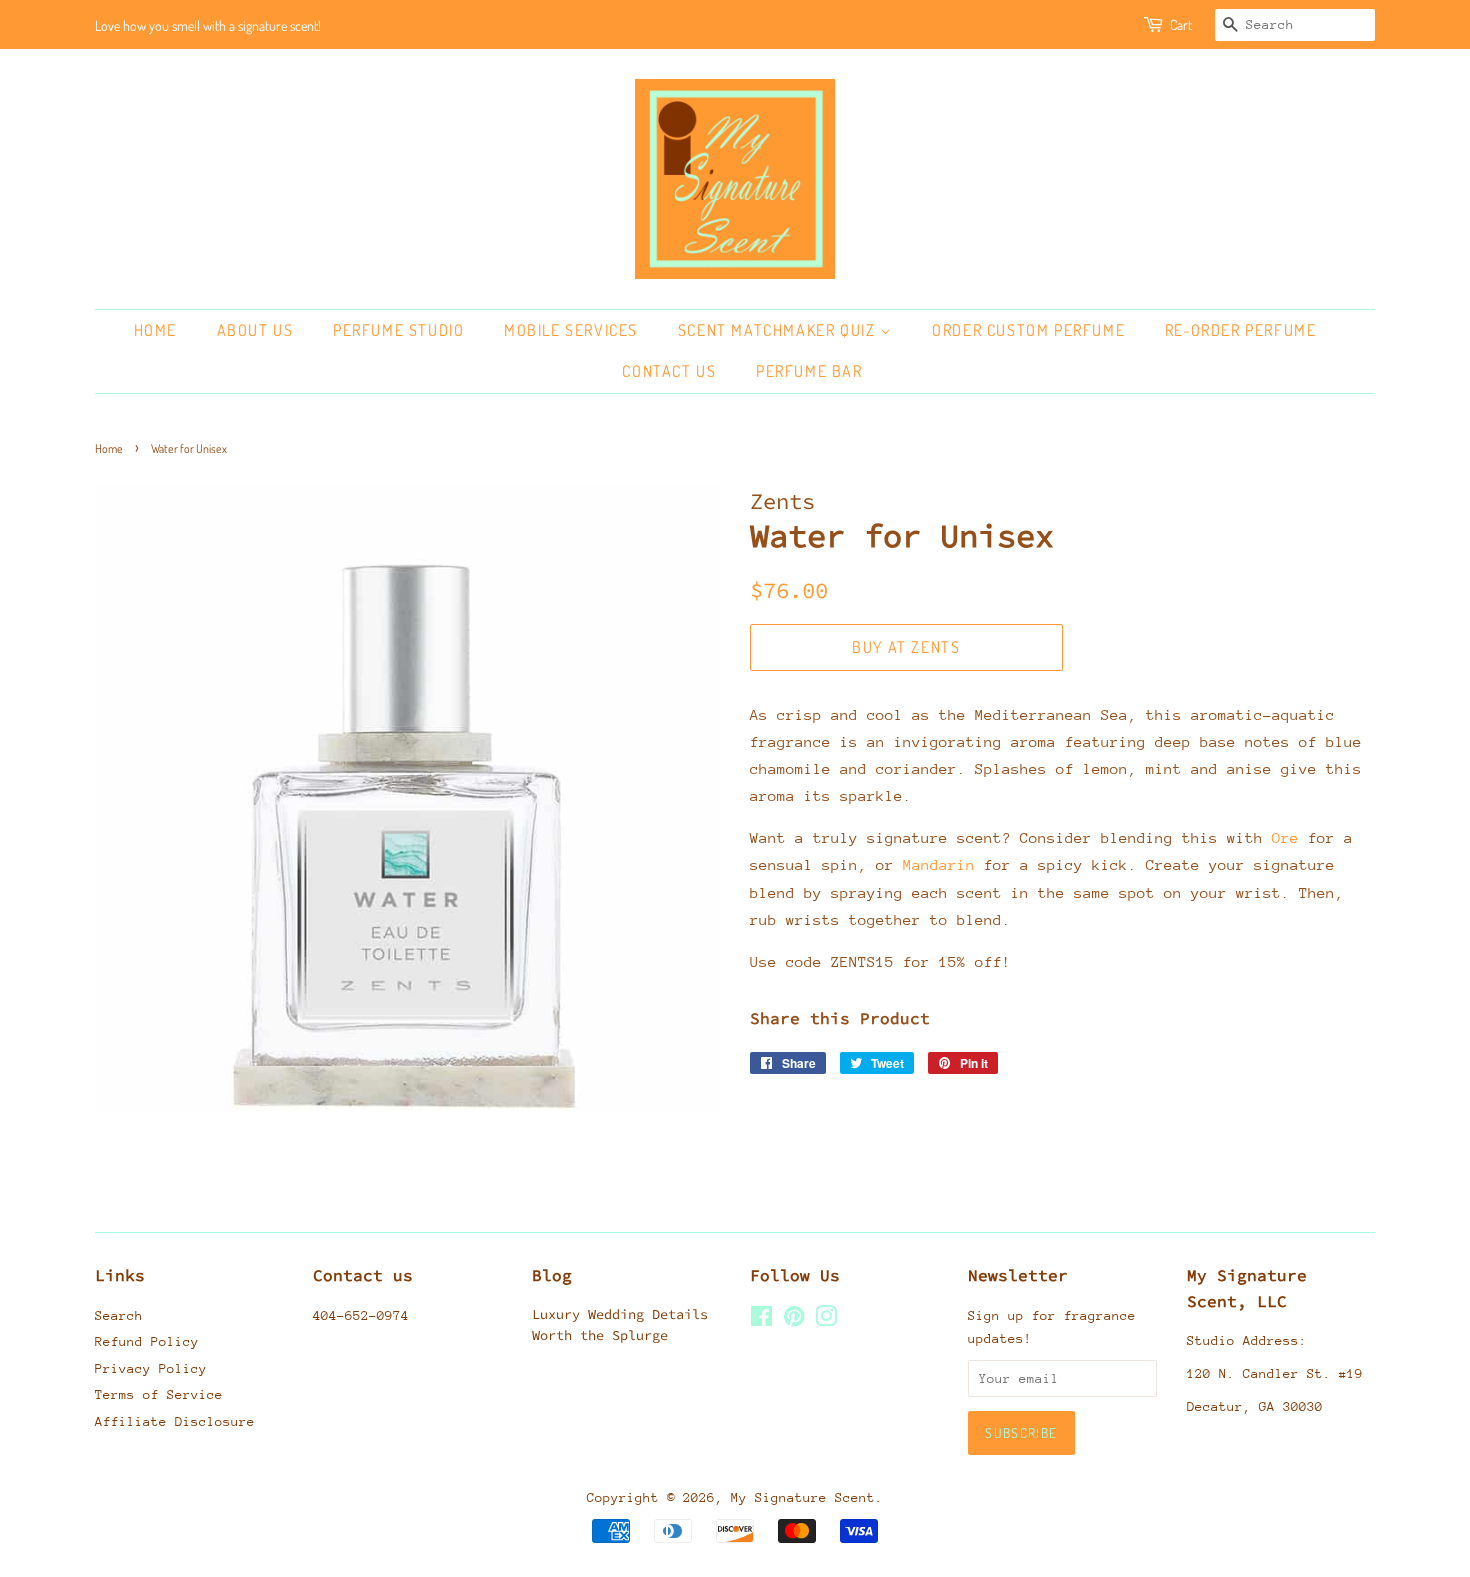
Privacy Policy (151, 1368)
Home (155, 330)
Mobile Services (571, 330)
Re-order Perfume (1241, 330)
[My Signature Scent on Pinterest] (794, 1320)
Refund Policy (147, 1341)
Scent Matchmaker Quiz (779, 330)
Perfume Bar (809, 371)
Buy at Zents (906, 647)
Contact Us (669, 371)
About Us (255, 330)
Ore (1285, 837)
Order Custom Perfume (1028, 330)
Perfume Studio (398, 330)
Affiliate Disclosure (175, 1421)
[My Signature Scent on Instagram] (826, 1320)
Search (119, 1315)
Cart (1181, 24)
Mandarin (939, 864)
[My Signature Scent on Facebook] (761, 1320)
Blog (552, 1275)
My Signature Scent (803, 1497)
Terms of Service (159, 1394)
